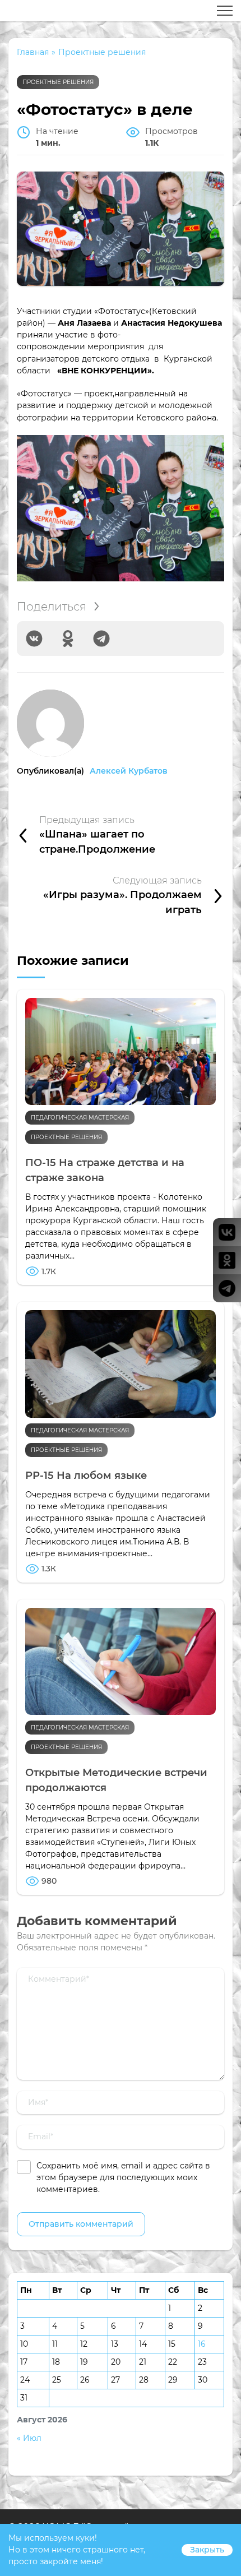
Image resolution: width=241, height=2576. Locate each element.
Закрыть (207, 2550)
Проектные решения (58, 82)
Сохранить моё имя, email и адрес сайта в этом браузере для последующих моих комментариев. (123, 2177)
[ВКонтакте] (34, 639)
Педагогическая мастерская (80, 1118)
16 (202, 2344)
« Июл (29, 2438)
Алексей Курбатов (129, 771)
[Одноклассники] (68, 639)
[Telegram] (101, 639)
